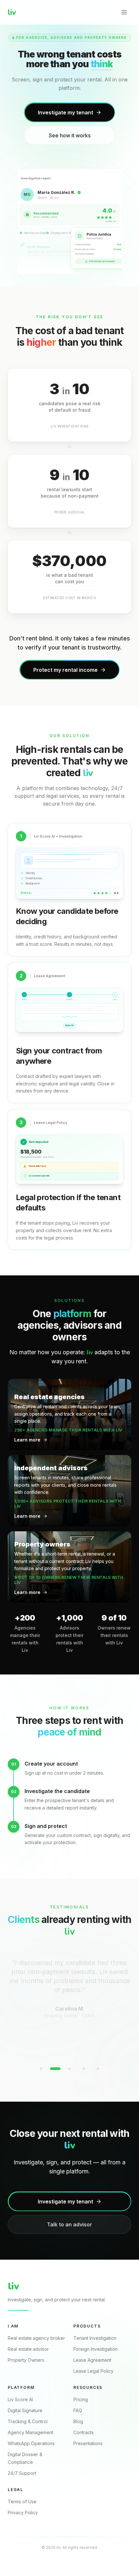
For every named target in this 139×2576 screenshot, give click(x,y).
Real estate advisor (28, 2349)
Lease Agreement (92, 2360)
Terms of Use (22, 2502)
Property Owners (26, 2360)
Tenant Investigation (95, 2338)
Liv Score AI (20, 2399)
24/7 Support (22, 2473)
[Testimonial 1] (41, 2069)
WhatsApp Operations (31, 2443)
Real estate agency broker (36, 2338)
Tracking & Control (28, 2421)
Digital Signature (25, 2410)
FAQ (78, 2410)
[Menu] (124, 12)
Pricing (81, 2399)
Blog (78, 2421)
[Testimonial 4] (84, 2069)
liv (12, 12)
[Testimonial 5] (98, 2069)
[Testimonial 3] (69, 2069)
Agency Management (31, 2432)
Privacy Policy (23, 2513)
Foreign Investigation (96, 2349)
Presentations (88, 2443)
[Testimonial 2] (55, 2069)
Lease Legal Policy (93, 2371)
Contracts (84, 2432)
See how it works (70, 135)
